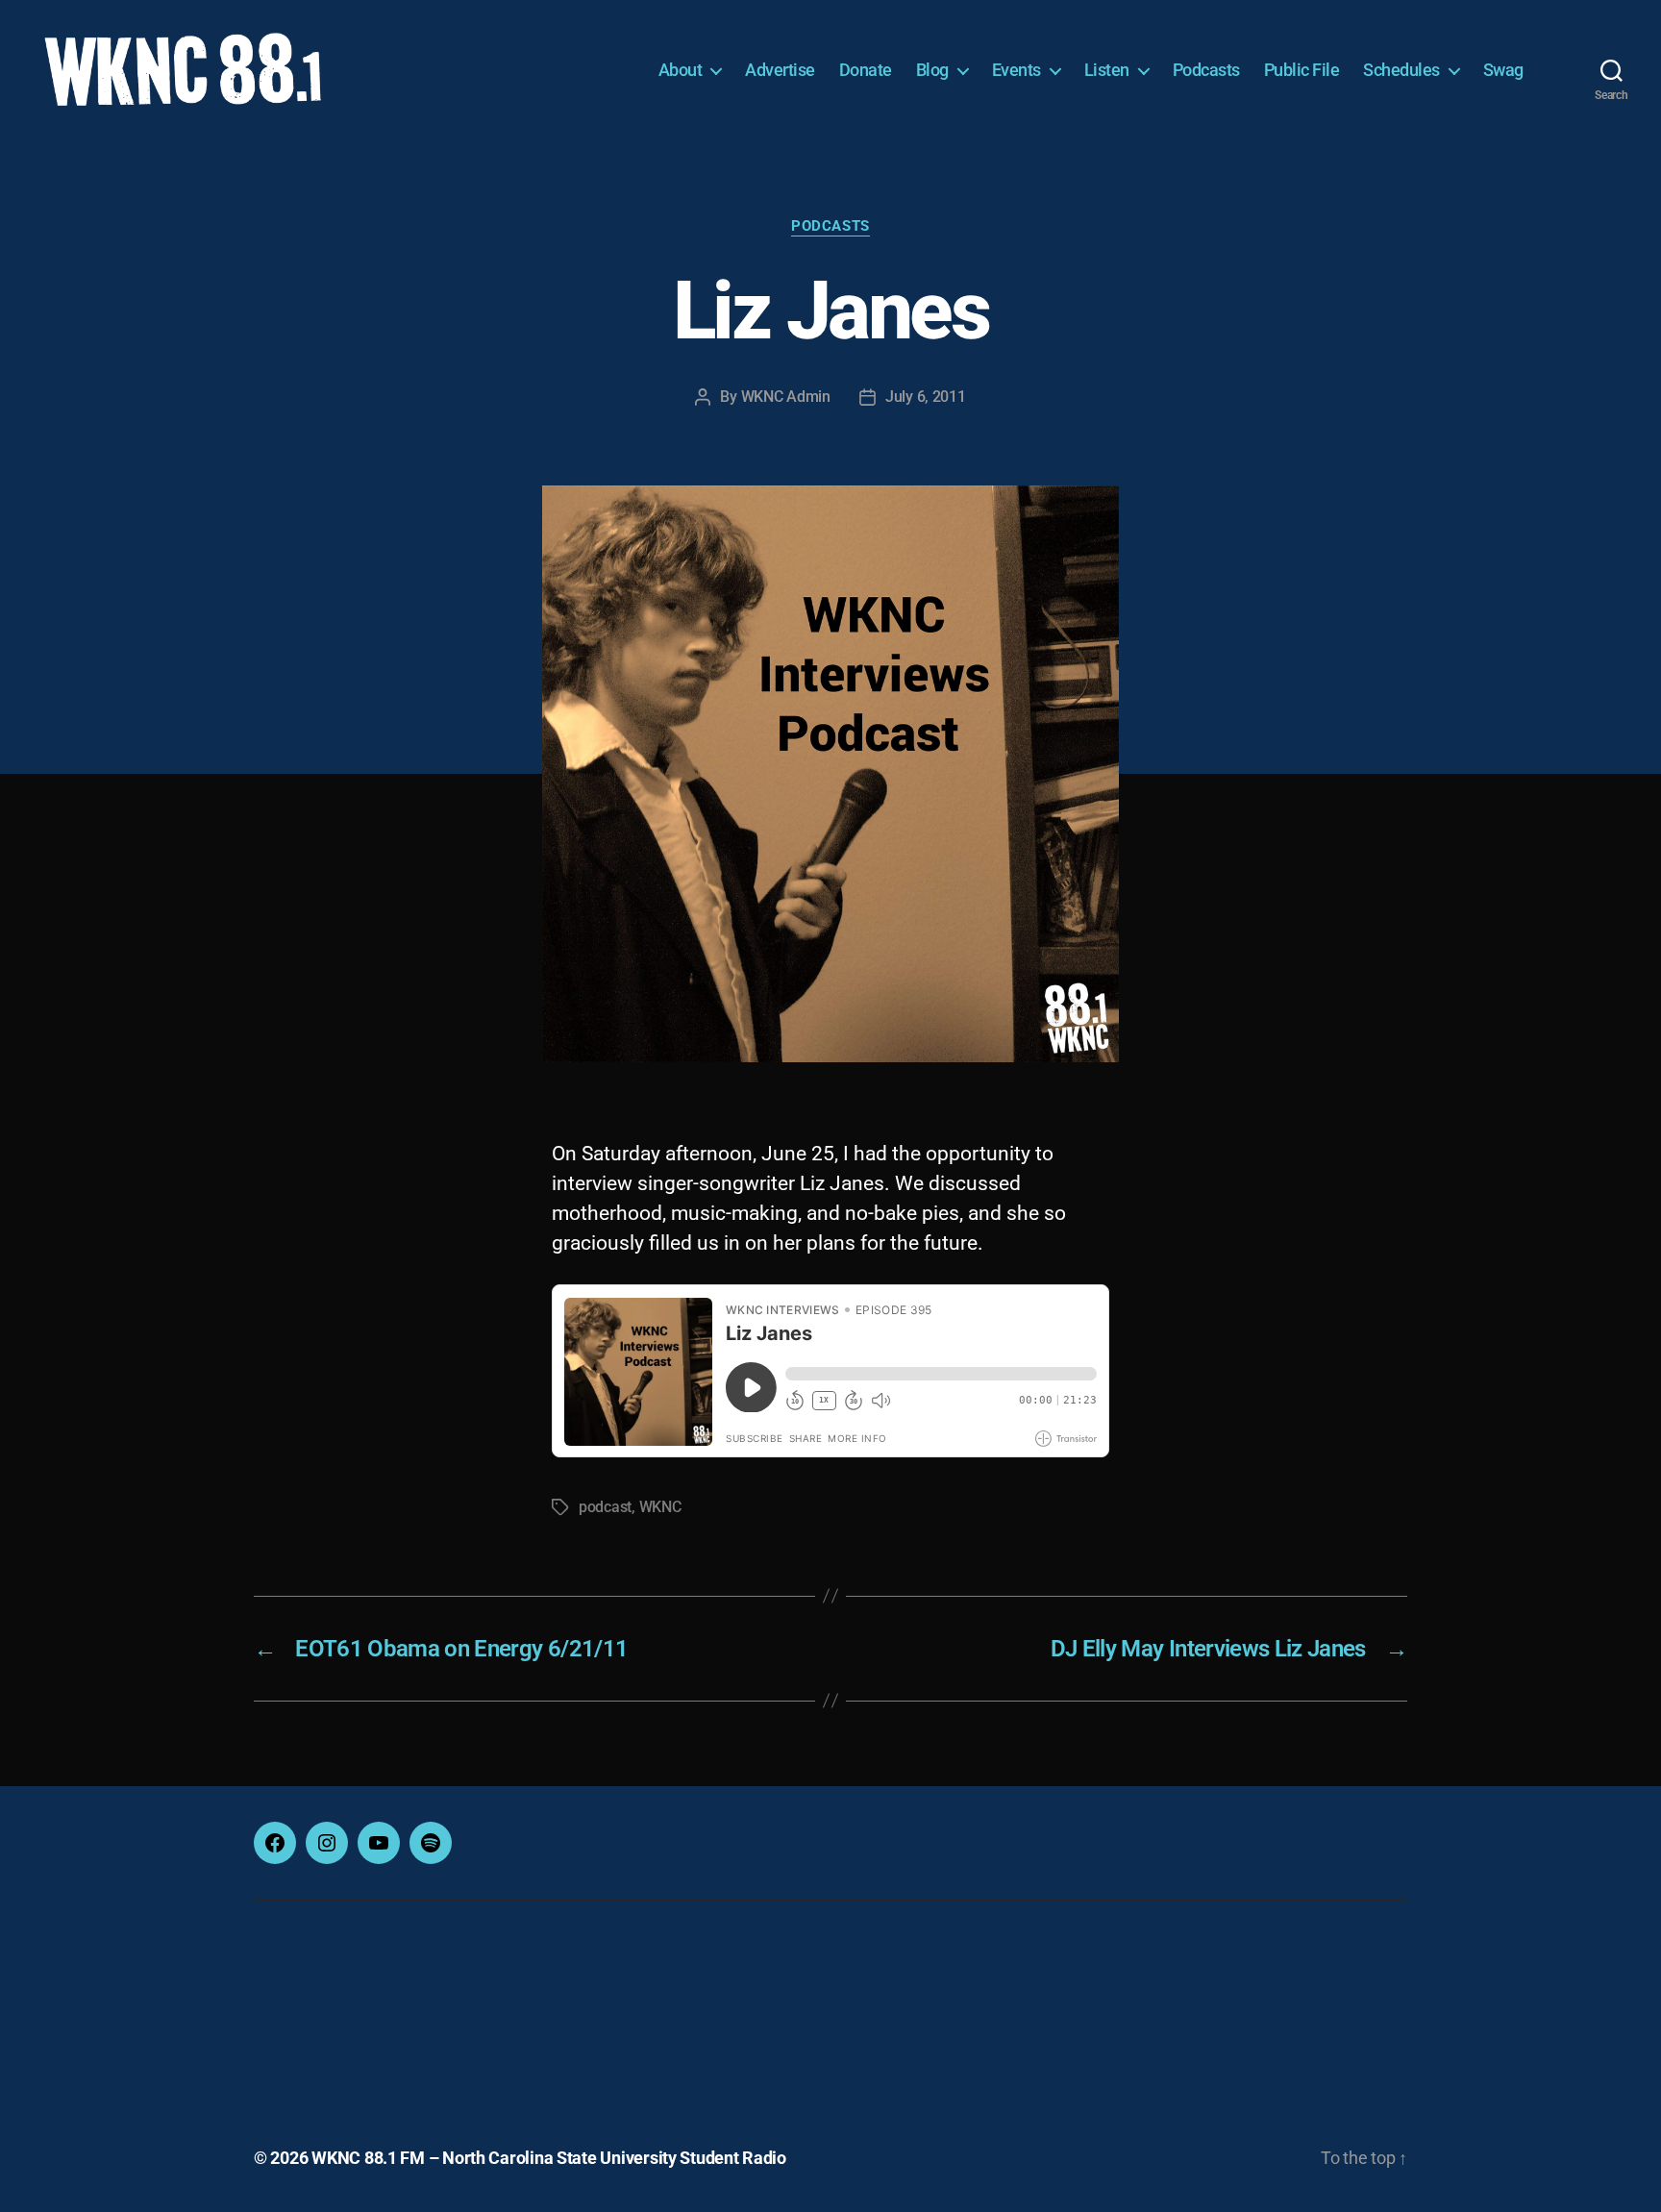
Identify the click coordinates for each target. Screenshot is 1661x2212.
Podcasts (1206, 70)
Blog (932, 70)
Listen (1107, 70)
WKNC (660, 1507)
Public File (1302, 70)
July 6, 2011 (926, 397)
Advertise (780, 70)
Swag (1503, 70)
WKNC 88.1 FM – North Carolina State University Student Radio (549, 2158)
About (681, 70)
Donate (866, 70)
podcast (605, 1507)
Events (1016, 70)
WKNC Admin (786, 397)
